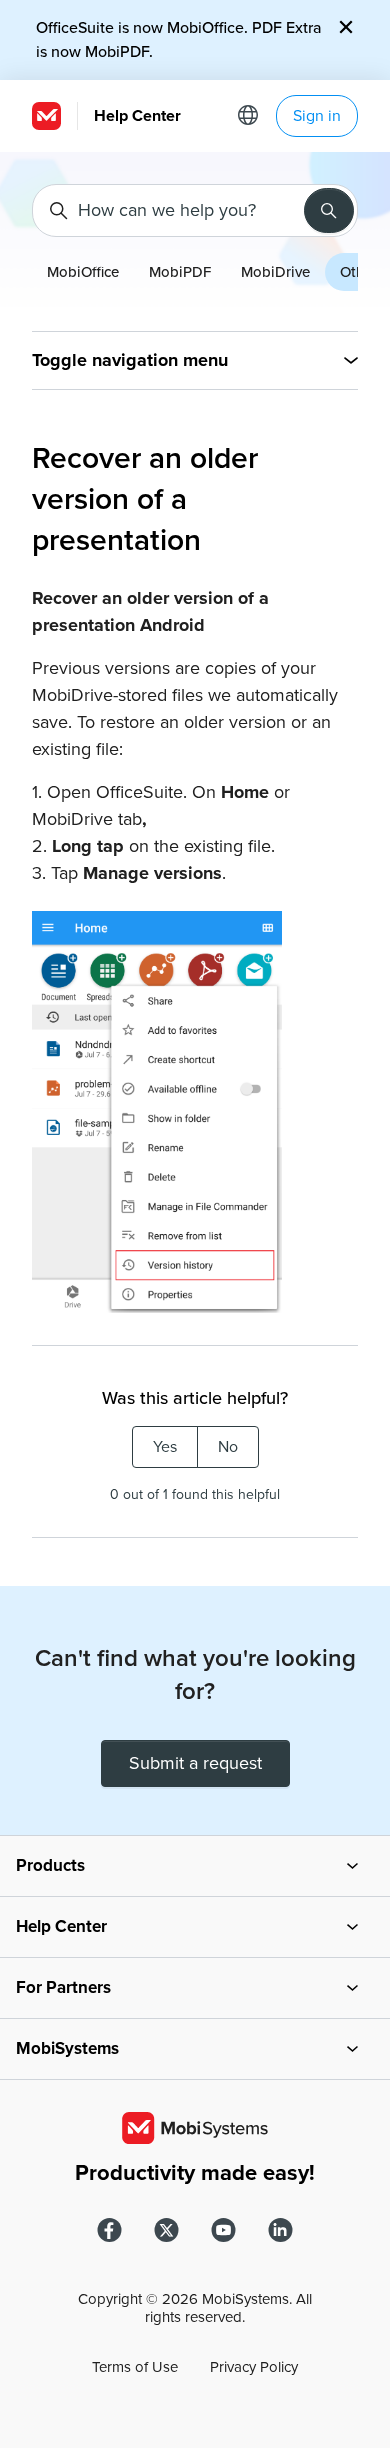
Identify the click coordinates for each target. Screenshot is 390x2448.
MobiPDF (180, 272)
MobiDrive (275, 272)
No (228, 1447)
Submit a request (195, 1763)
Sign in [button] (317, 116)
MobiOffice (83, 272)
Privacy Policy (254, 2367)
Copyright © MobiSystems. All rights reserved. (195, 2308)
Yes (165, 1447)
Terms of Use (135, 2367)
